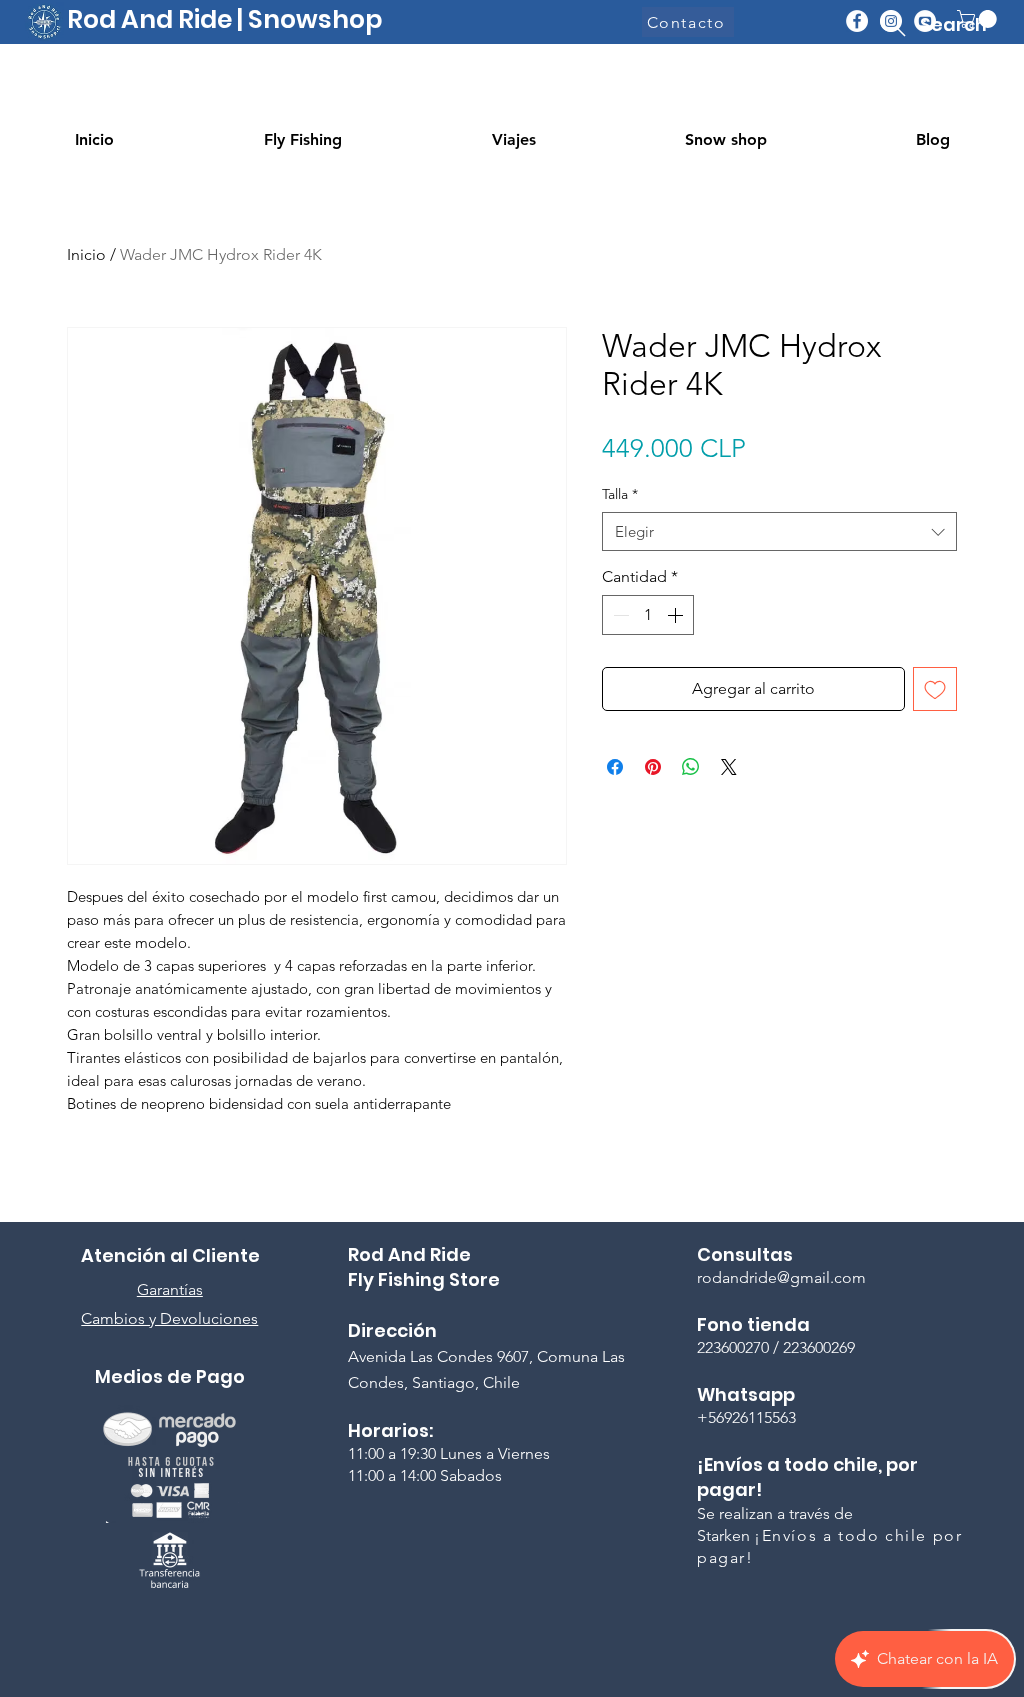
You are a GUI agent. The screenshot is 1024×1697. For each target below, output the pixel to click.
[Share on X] (729, 767)
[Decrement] (619, 615)
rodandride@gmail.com (781, 1277)
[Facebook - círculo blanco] (857, 21)
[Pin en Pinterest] (653, 767)
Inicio (86, 254)
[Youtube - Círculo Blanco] (925, 21)
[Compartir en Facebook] (615, 767)
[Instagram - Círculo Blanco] (891, 21)
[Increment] (677, 615)
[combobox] (779, 531)
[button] (979, 19)
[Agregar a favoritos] (935, 689)
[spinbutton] (648, 615)
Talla (620, 494)
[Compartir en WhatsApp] (691, 767)
